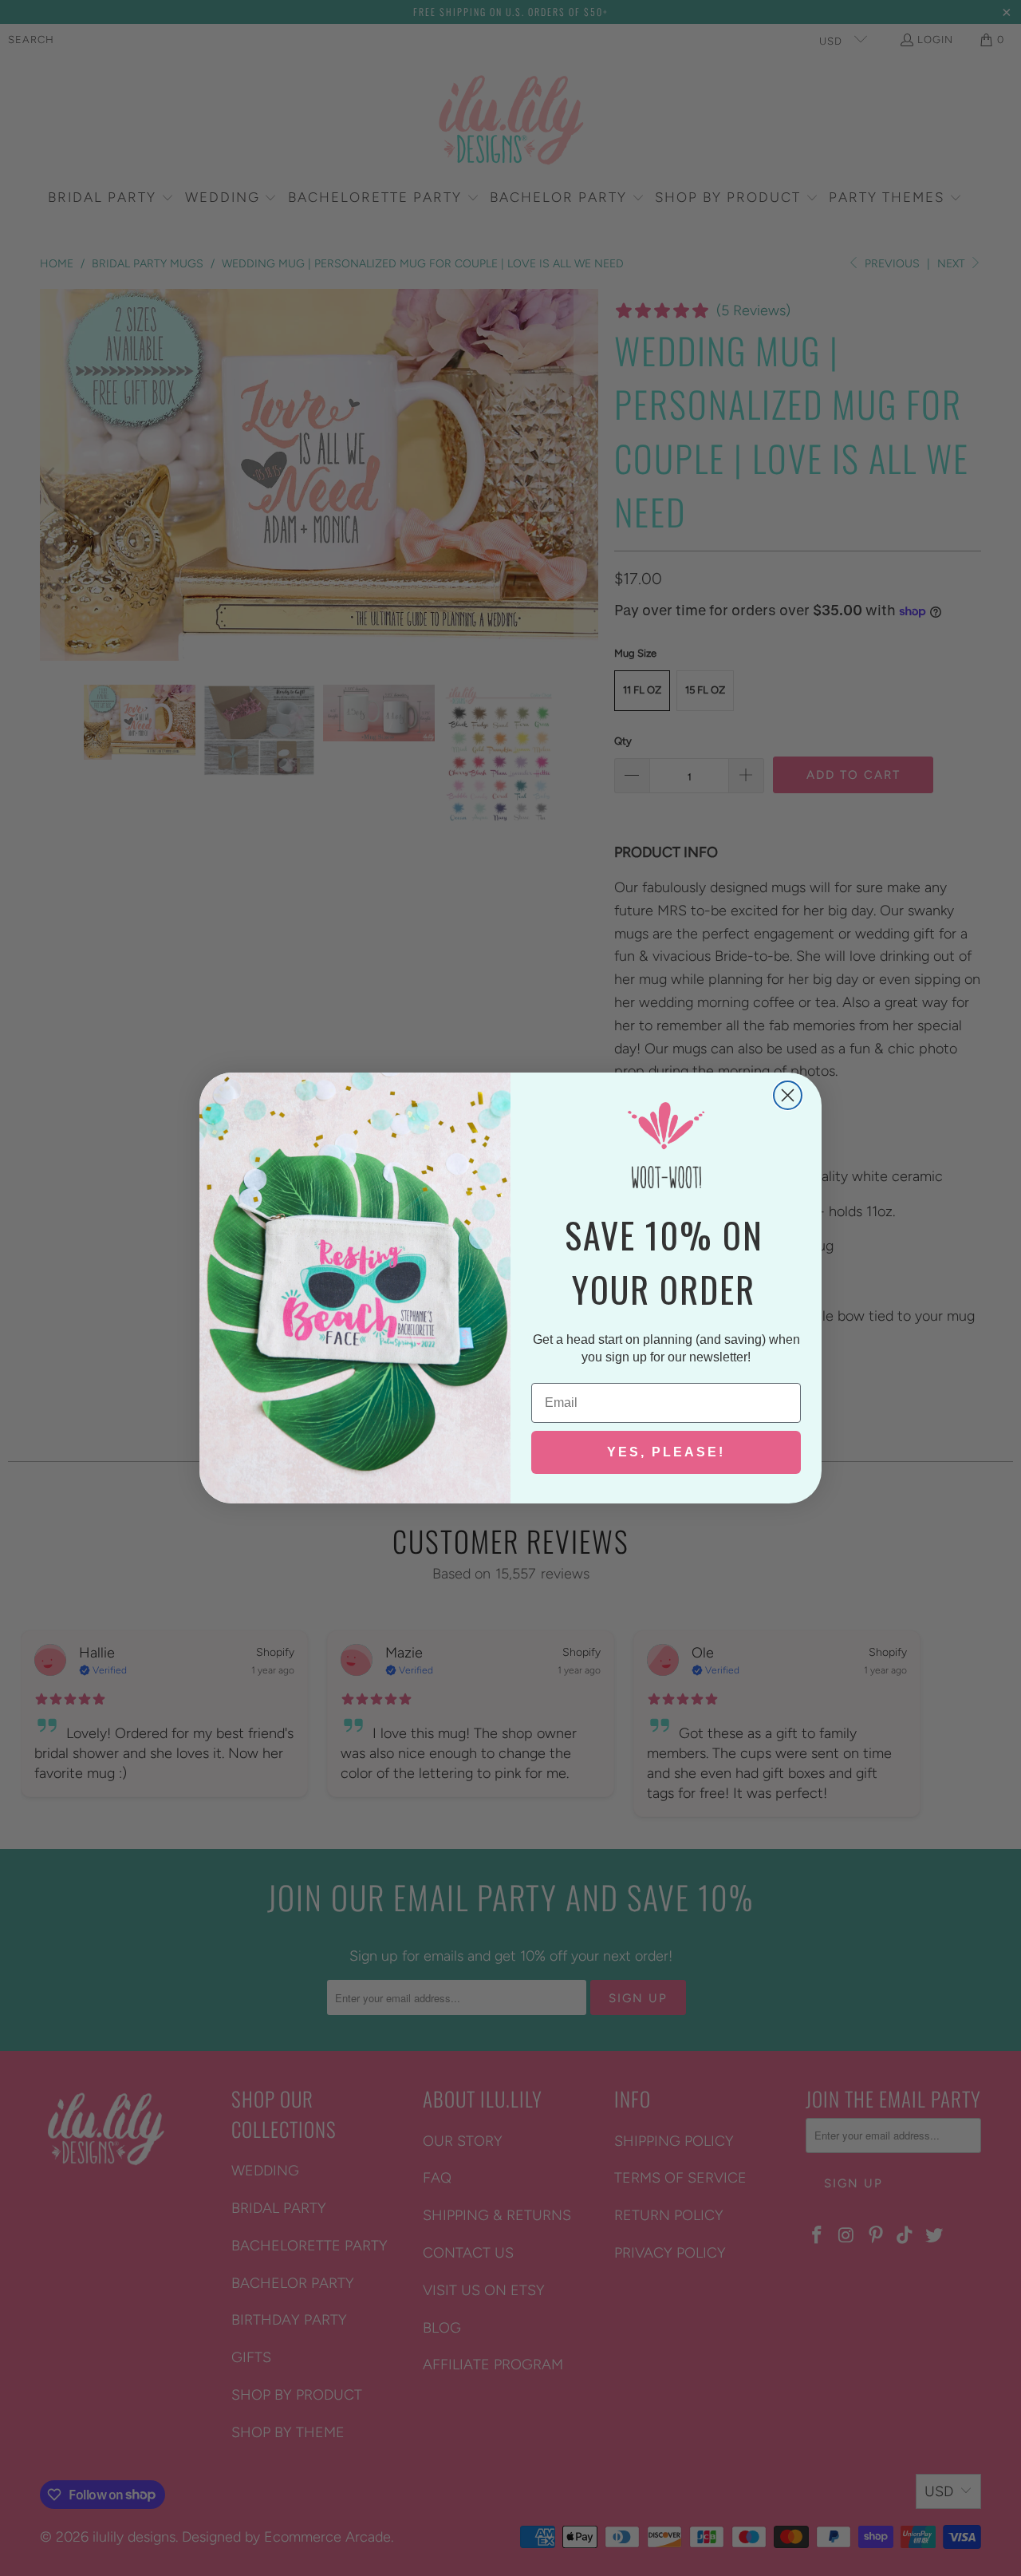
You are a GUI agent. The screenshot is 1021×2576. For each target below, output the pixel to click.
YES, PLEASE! (666, 1452)
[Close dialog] (788, 1095)
